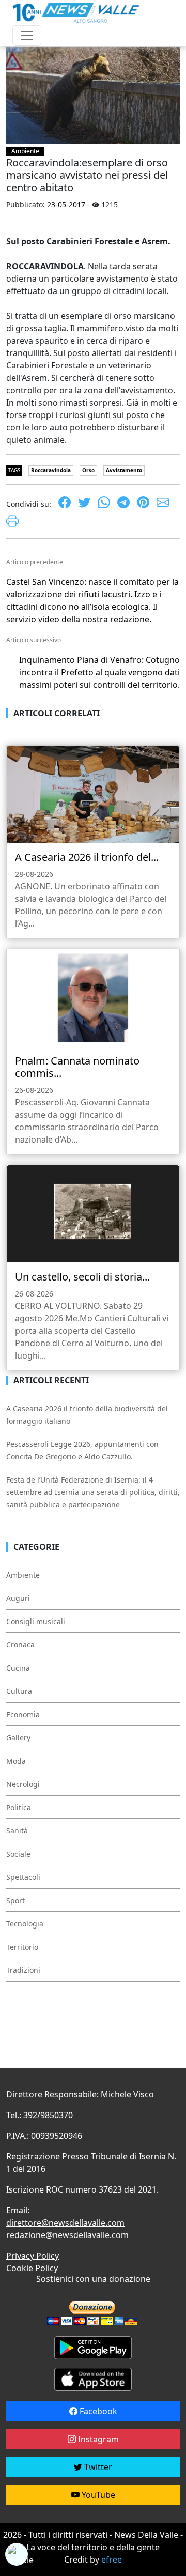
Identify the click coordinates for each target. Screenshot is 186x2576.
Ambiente (25, 151)
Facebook (97, 2411)
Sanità (17, 1831)
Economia (23, 1714)
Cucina (18, 1668)
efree (112, 2559)
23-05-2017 (66, 204)
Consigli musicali (36, 1621)
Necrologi (23, 1784)
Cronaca (20, 1645)
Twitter (97, 2467)
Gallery (18, 1738)
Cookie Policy (32, 2268)
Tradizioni (23, 1970)
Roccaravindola (51, 470)
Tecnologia (25, 1924)
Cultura (19, 1691)
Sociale (18, 1854)
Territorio (22, 1947)
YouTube (97, 2495)
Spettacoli (23, 1877)
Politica (19, 1807)
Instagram (97, 2439)
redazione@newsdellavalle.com (67, 2235)
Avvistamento (124, 470)
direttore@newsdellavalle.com (65, 2223)
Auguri (18, 1598)
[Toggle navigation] (27, 36)
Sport (16, 1900)
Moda (16, 1761)
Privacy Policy (33, 2256)
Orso (88, 470)
